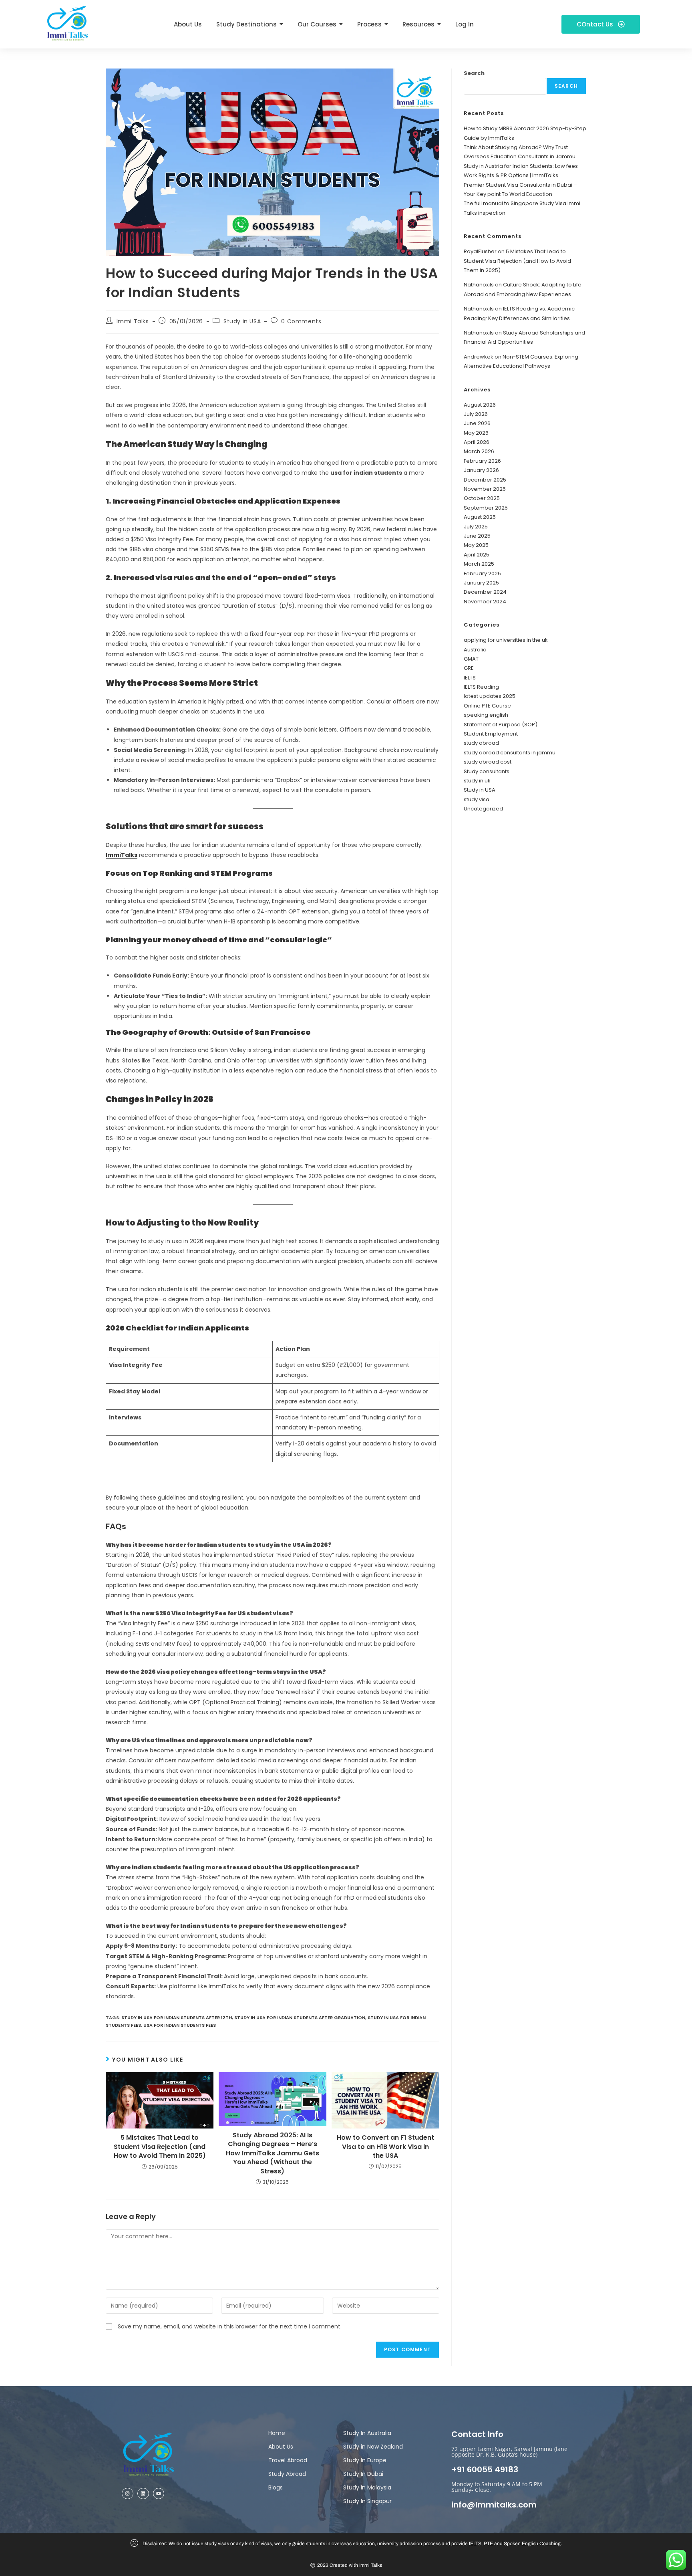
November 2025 (485, 489)
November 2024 (485, 602)
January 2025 (481, 583)
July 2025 (476, 527)
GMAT (471, 659)
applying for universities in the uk (506, 640)
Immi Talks (133, 321)
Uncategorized (483, 809)
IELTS (470, 678)
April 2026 (477, 442)
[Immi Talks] (68, 23)
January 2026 (481, 470)
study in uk (477, 781)
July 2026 (476, 414)
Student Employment (491, 734)
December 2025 (485, 480)
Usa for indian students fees (180, 2025)
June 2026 (477, 423)
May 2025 (476, 545)
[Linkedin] (143, 2494)
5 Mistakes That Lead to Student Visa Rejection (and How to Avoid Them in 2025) (160, 2147)
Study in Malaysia (367, 2487)
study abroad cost (488, 762)
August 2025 (480, 517)
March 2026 (479, 451)
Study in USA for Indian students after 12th (177, 2018)
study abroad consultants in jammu (510, 753)
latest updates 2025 (490, 696)
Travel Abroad (288, 2460)
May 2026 (476, 433)
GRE (469, 668)
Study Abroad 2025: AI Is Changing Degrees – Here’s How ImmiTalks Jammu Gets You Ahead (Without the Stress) (273, 2153)
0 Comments (301, 321)
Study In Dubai (363, 2474)
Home (277, 2433)
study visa (477, 799)
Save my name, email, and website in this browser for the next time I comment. (230, 2326)
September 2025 (486, 508)
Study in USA (242, 321)
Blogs (276, 2487)
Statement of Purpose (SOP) (501, 725)
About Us (281, 2447)
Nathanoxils (479, 285)
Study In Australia (367, 2433)
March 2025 (479, 564)
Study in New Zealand (373, 2447)
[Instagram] (128, 2494)
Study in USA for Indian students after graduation (300, 2018)
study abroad (481, 743)
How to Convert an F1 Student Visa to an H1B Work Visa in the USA (385, 2147)
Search (474, 73)
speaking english (486, 715)
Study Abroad (287, 2474)
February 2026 (482, 461)
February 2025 (482, 573)
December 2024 (485, 592)
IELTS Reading (481, 687)
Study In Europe (365, 2460)
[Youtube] (159, 2494)
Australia (475, 650)
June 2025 (477, 536)
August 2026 (480, 405)
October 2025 (482, 498)
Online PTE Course (487, 706)
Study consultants (487, 771)
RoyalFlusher (480, 251)
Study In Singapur (367, 2501)
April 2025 (477, 555)
